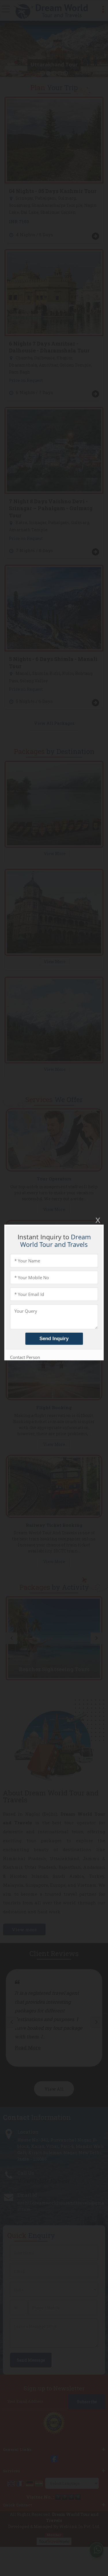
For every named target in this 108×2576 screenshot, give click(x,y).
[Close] (97, 1220)
